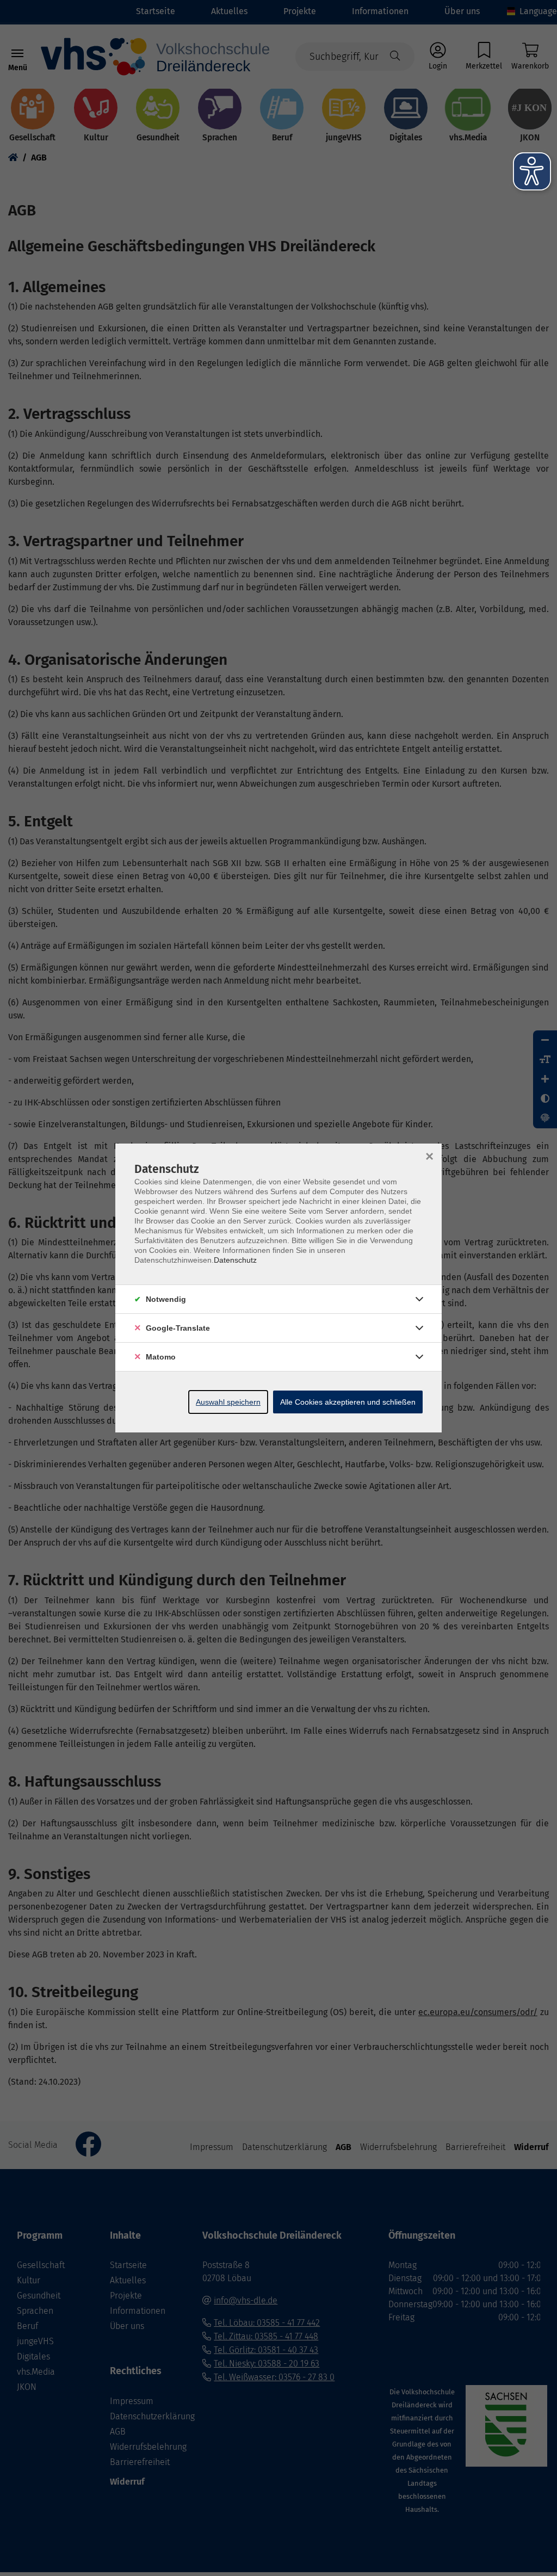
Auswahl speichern (228, 1402)
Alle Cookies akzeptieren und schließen (348, 1402)
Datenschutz (235, 1260)
